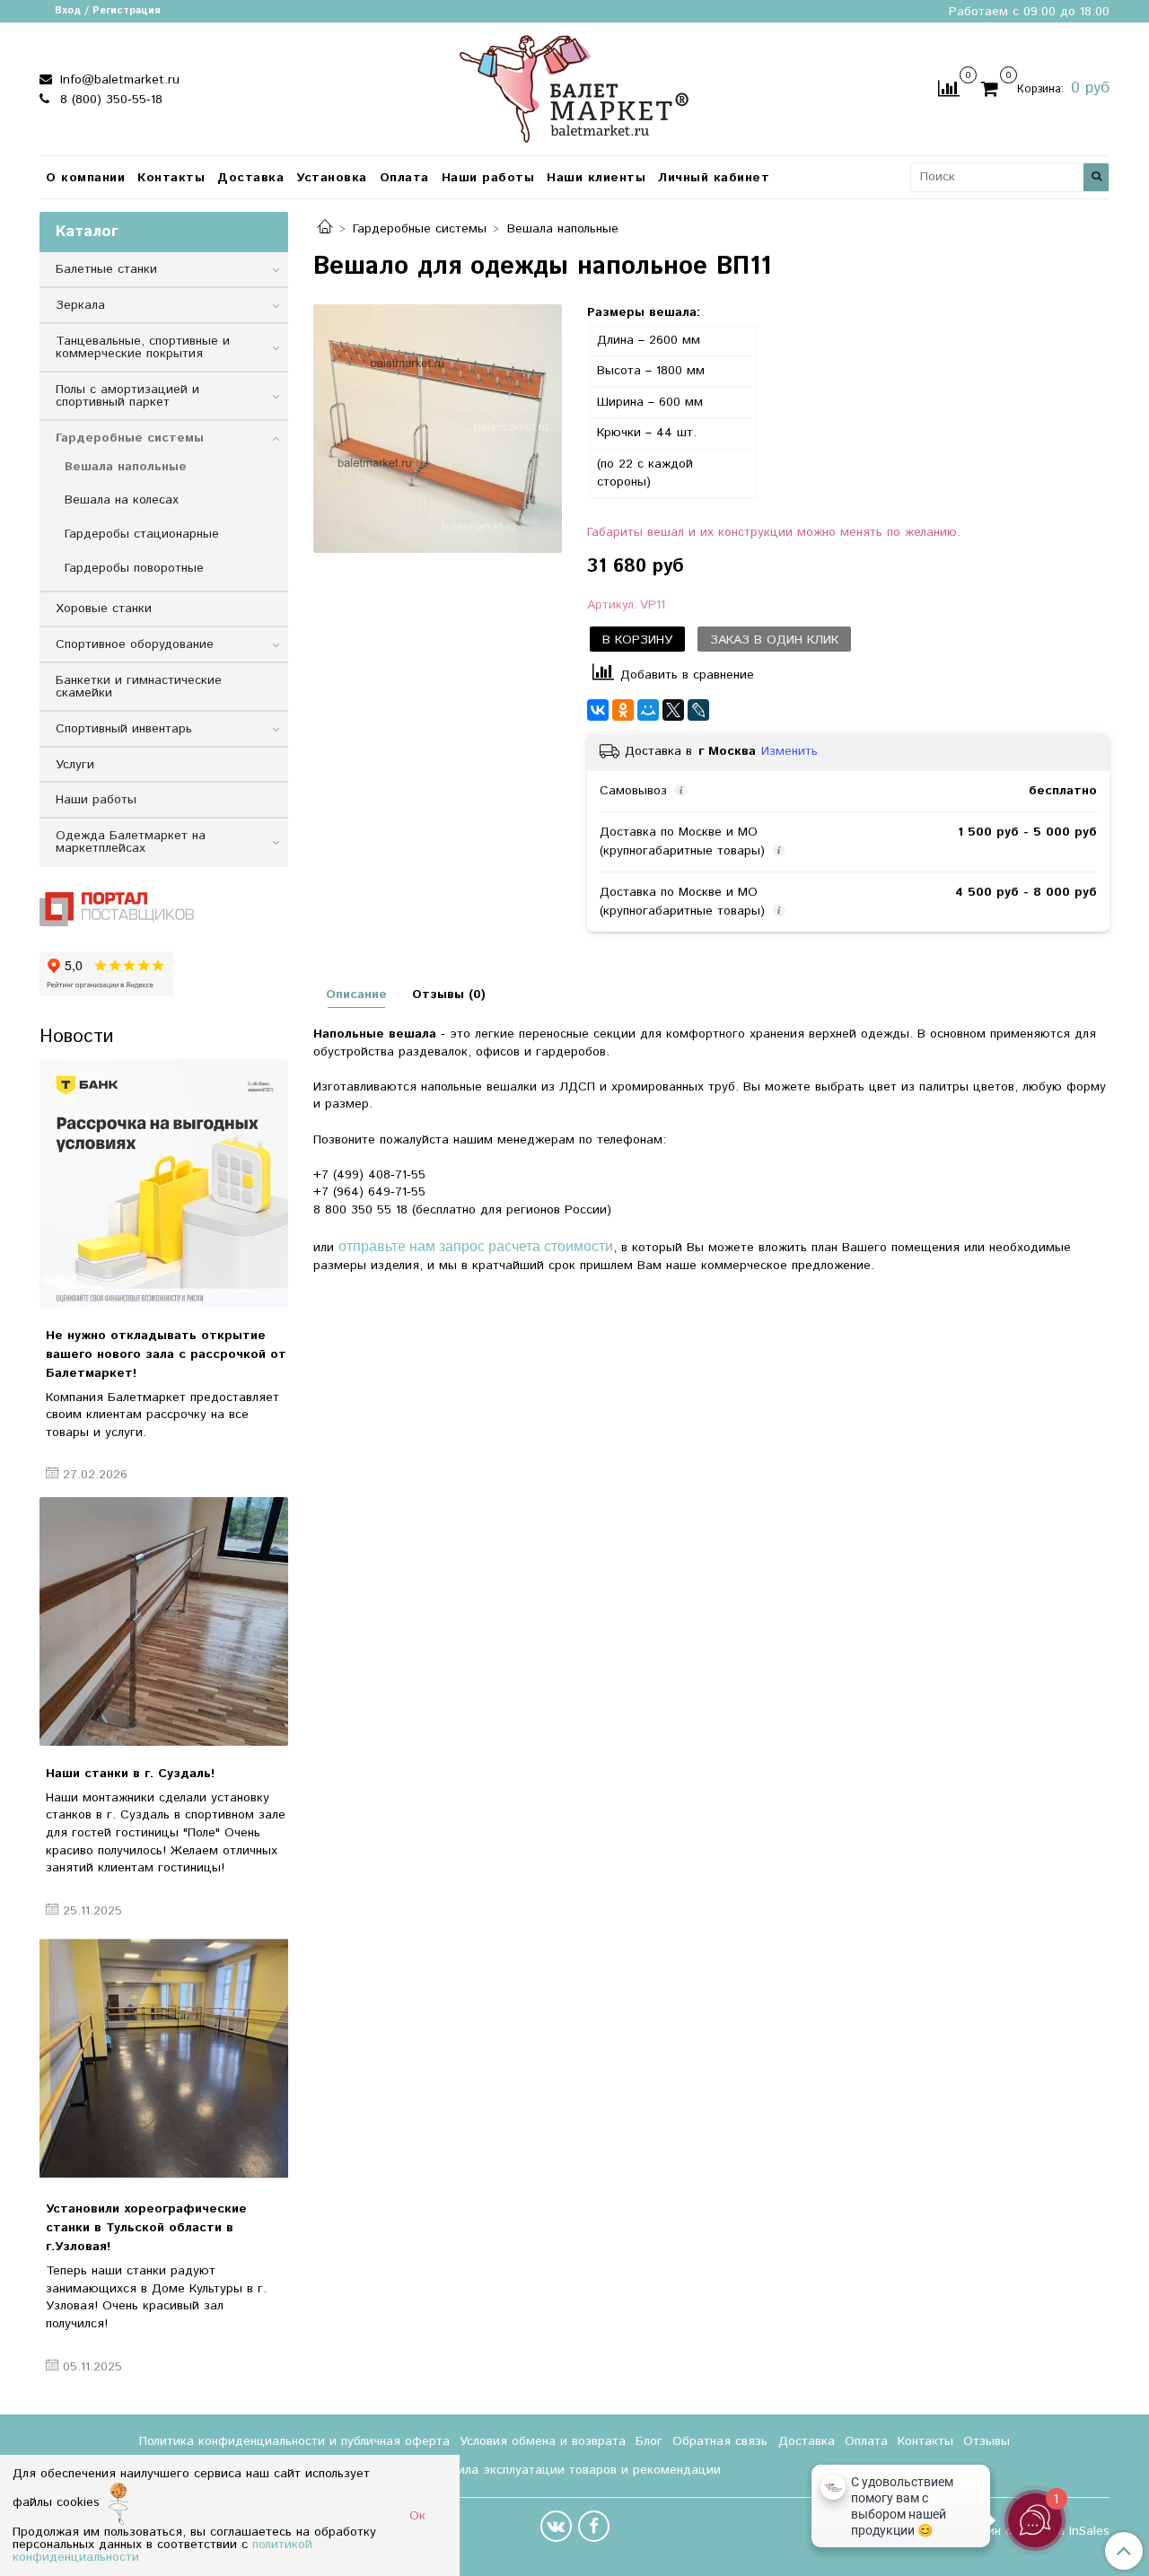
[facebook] (594, 2526)
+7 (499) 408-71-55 (369, 1175)
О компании (85, 178)
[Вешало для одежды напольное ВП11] (438, 429)
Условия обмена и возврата (543, 2441)
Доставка (250, 178)
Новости (76, 1037)
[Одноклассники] (623, 710)
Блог (649, 2441)
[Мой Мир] (648, 710)
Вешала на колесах (122, 500)
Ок (417, 2516)
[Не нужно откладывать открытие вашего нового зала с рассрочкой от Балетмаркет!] (164, 1183)
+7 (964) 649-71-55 (369, 1192)
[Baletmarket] (574, 87)
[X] (673, 710)
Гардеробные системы (420, 229)
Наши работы (488, 178)
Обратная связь (720, 2441)
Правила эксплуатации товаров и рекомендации (575, 2470)
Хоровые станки (104, 609)
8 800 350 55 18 (360, 1210)
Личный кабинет (714, 178)
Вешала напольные (563, 229)
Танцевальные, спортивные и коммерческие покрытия (143, 347)
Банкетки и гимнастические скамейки (139, 687)
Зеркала (80, 305)
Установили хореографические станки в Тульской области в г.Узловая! (146, 2228)
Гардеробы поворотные (134, 568)
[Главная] (325, 229)
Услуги (75, 765)
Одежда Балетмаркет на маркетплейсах (131, 842)
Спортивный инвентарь (124, 729)
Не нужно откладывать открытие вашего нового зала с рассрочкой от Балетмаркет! (166, 1354)
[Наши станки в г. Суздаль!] (164, 1621)
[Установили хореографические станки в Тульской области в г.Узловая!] (164, 2057)
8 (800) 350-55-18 (109, 100)
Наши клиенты (596, 178)
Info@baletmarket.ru (118, 80)
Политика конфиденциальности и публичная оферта (294, 2441)
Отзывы (987, 2441)
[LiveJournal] (698, 710)
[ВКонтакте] (598, 710)
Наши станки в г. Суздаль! (130, 1774)
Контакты (171, 178)
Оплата (404, 178)
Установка (332, 178)
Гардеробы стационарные (142, 534)
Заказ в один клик (774, 640)
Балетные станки (106, 269)
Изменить (789, 751)
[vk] (556, 2526)
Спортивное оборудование (135, 644)
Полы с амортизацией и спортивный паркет (127, 396)
